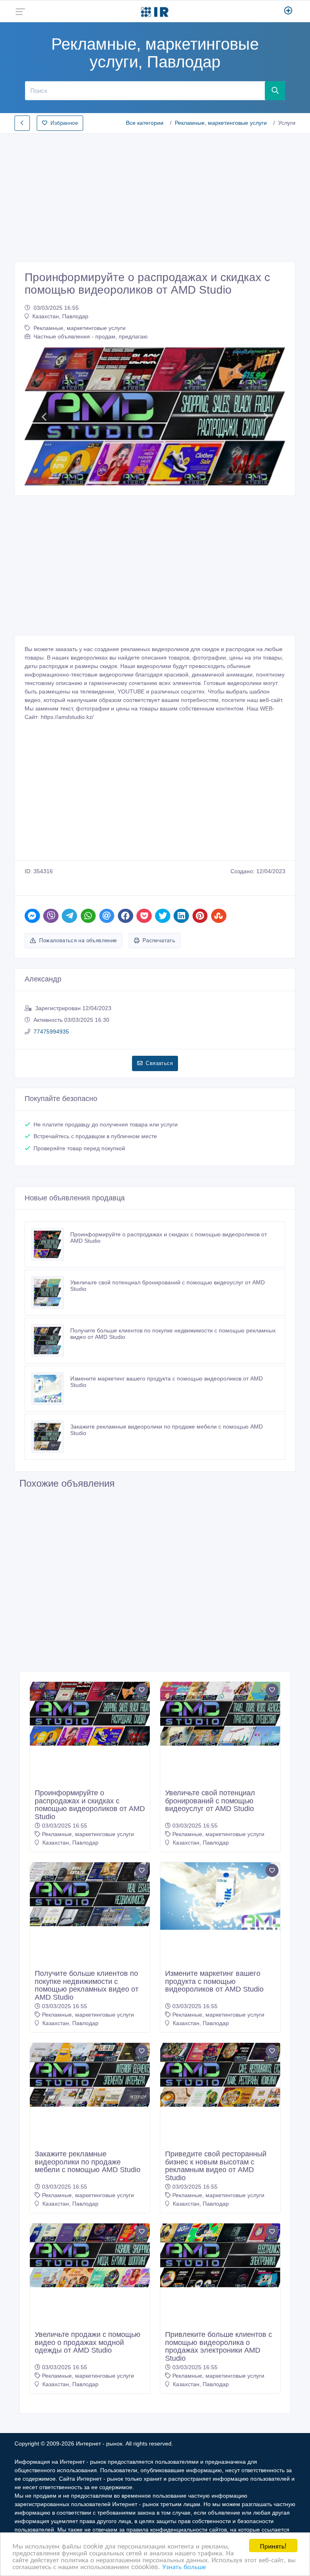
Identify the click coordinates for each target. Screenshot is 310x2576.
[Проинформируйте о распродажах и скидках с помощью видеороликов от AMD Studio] (51, 1244)
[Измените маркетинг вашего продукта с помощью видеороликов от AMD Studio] (51, 1389)
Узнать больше (184, 2566)
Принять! (273, 2546)
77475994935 (51, 1032)
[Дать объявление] (288, 11)
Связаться (159, 1063)
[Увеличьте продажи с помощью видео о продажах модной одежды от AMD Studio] (90, 2255)
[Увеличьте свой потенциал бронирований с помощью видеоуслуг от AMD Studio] (51, 1292)
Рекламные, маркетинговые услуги (221, 123)
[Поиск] (275, 90)
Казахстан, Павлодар (60, 316)
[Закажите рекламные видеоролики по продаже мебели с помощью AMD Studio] (51, 1437)
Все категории (145, 123)
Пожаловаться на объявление (78, 940)
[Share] (32, 916)
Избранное (64, 123)
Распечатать (159, 940)
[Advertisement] (155, 195)
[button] (44, 417)
